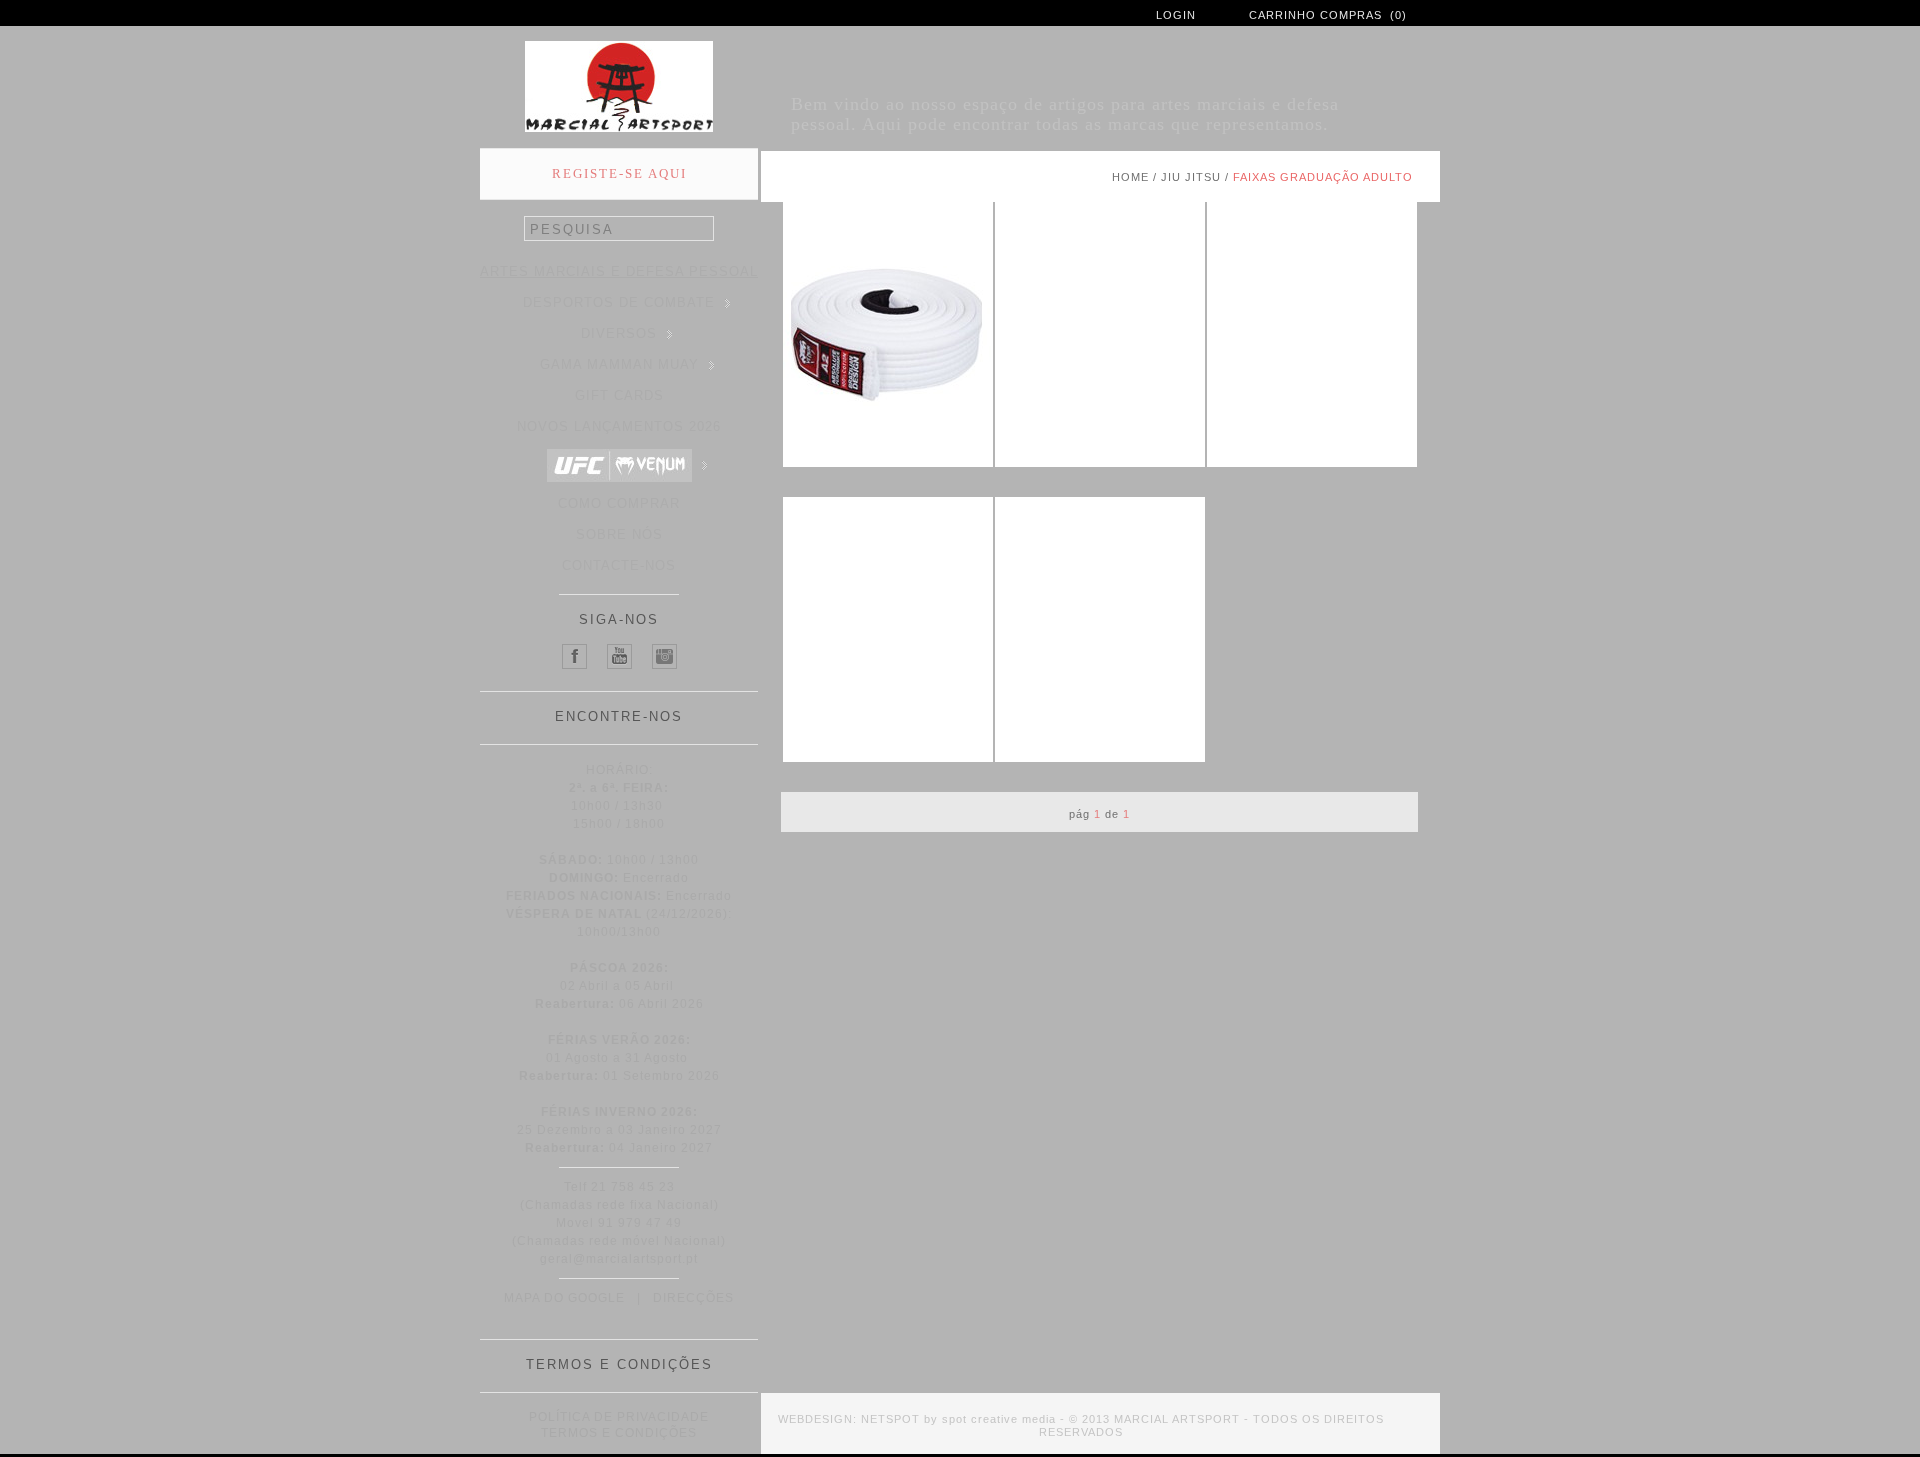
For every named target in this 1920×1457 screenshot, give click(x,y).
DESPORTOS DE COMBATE (619, 302)
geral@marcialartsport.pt (619, 1259)
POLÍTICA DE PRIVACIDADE (619, 1417)
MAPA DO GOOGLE (564, 1298)
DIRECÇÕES (693, 1298)
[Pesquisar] (703, 229)
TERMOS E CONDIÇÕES (619, 1433)
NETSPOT (890, 1419)
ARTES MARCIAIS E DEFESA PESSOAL (619, 271)
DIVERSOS (619, 333)
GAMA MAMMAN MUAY (619, 364)
